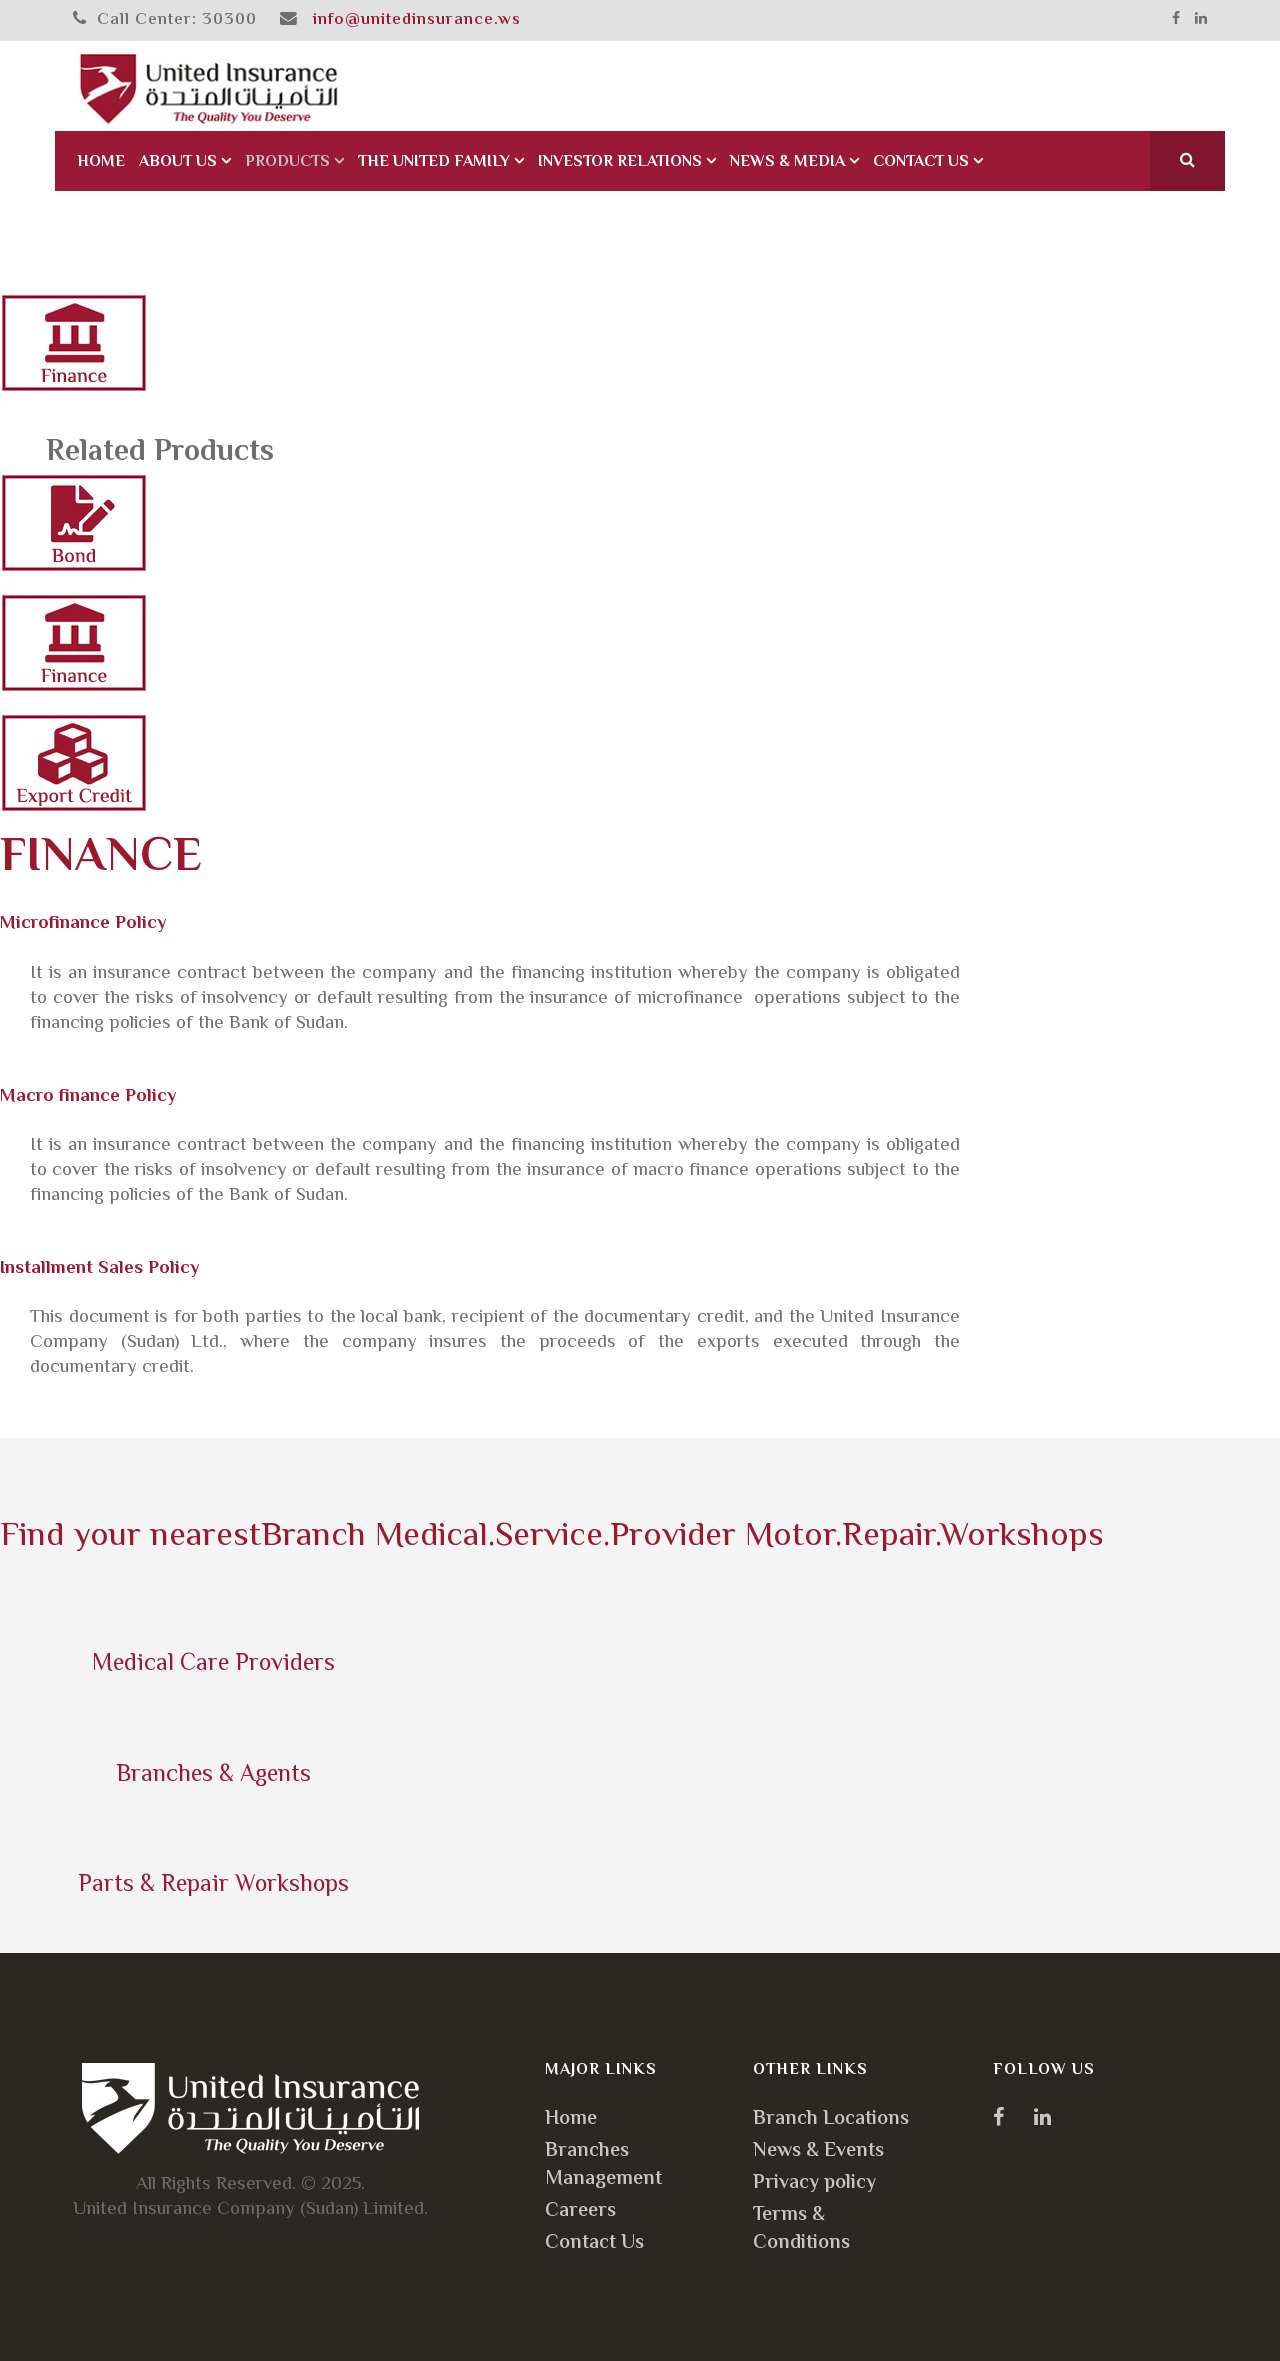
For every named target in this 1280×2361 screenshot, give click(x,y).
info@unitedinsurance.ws (417, 20)
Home (101, 162)
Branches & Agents (213, 1775)
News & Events (818, 2151)
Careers (580, 2211)
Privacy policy (814, 2183)
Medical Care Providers (213, 1664)
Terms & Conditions (801, 2229)
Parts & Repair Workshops (213, 1885)
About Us (178, 162)
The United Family (434, 162)
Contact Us (921, 162)
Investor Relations (620, 162)
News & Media (787, 162)
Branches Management (603, 2165)
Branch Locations (831, 2119)
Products (287, 162)
